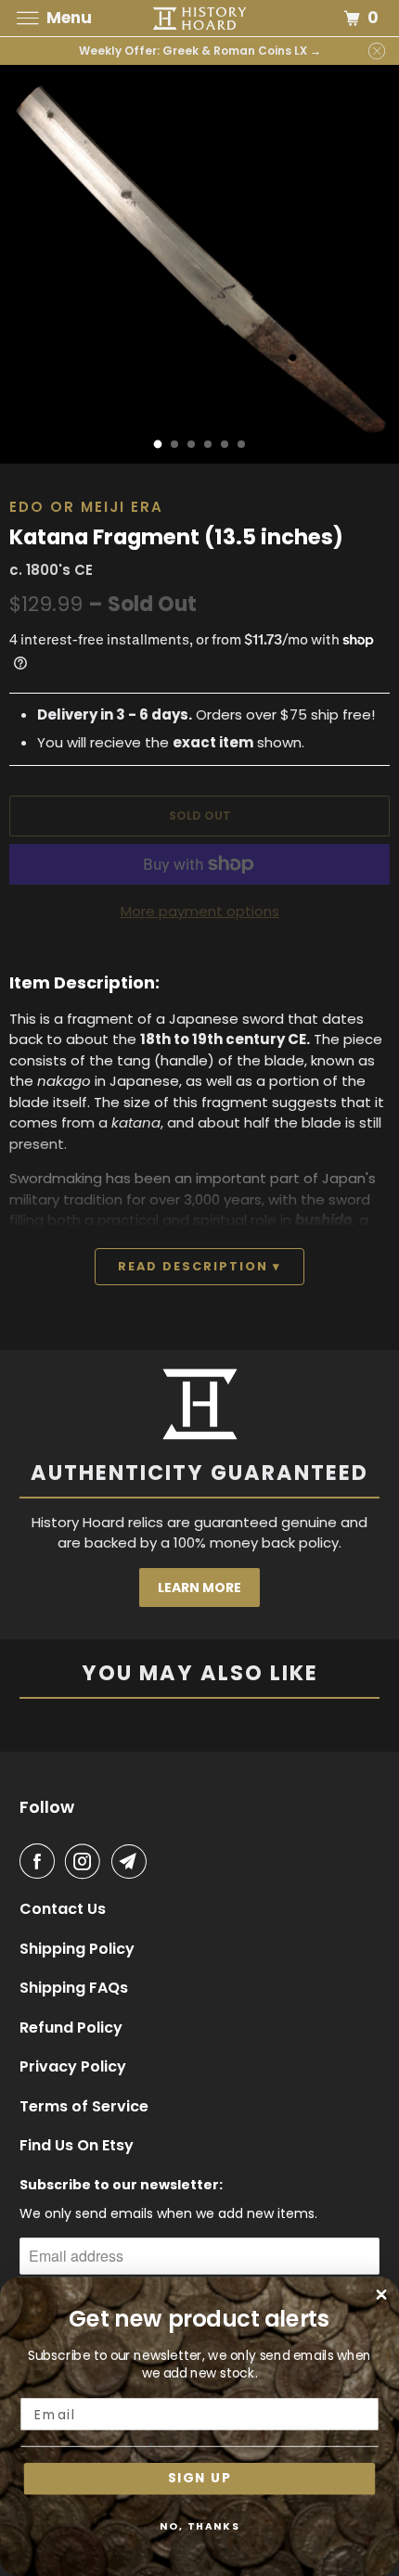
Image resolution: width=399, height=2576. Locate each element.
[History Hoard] (200, 18)
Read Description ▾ (199, 1266)
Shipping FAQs (74, 1988)
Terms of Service (84, 2107)
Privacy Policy (73, 2067)
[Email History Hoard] (133, 1861)
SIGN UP (199, 2479)
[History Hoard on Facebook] (41, 1861)
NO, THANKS (200, 2526)
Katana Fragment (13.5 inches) (176, 537)
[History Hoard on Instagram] (86, 1861)
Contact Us (63, 1909)
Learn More (199, 1588)
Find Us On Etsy (77, 2146)
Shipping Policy (77, 1949)
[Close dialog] (382, 2295)
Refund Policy (71, 2028)
